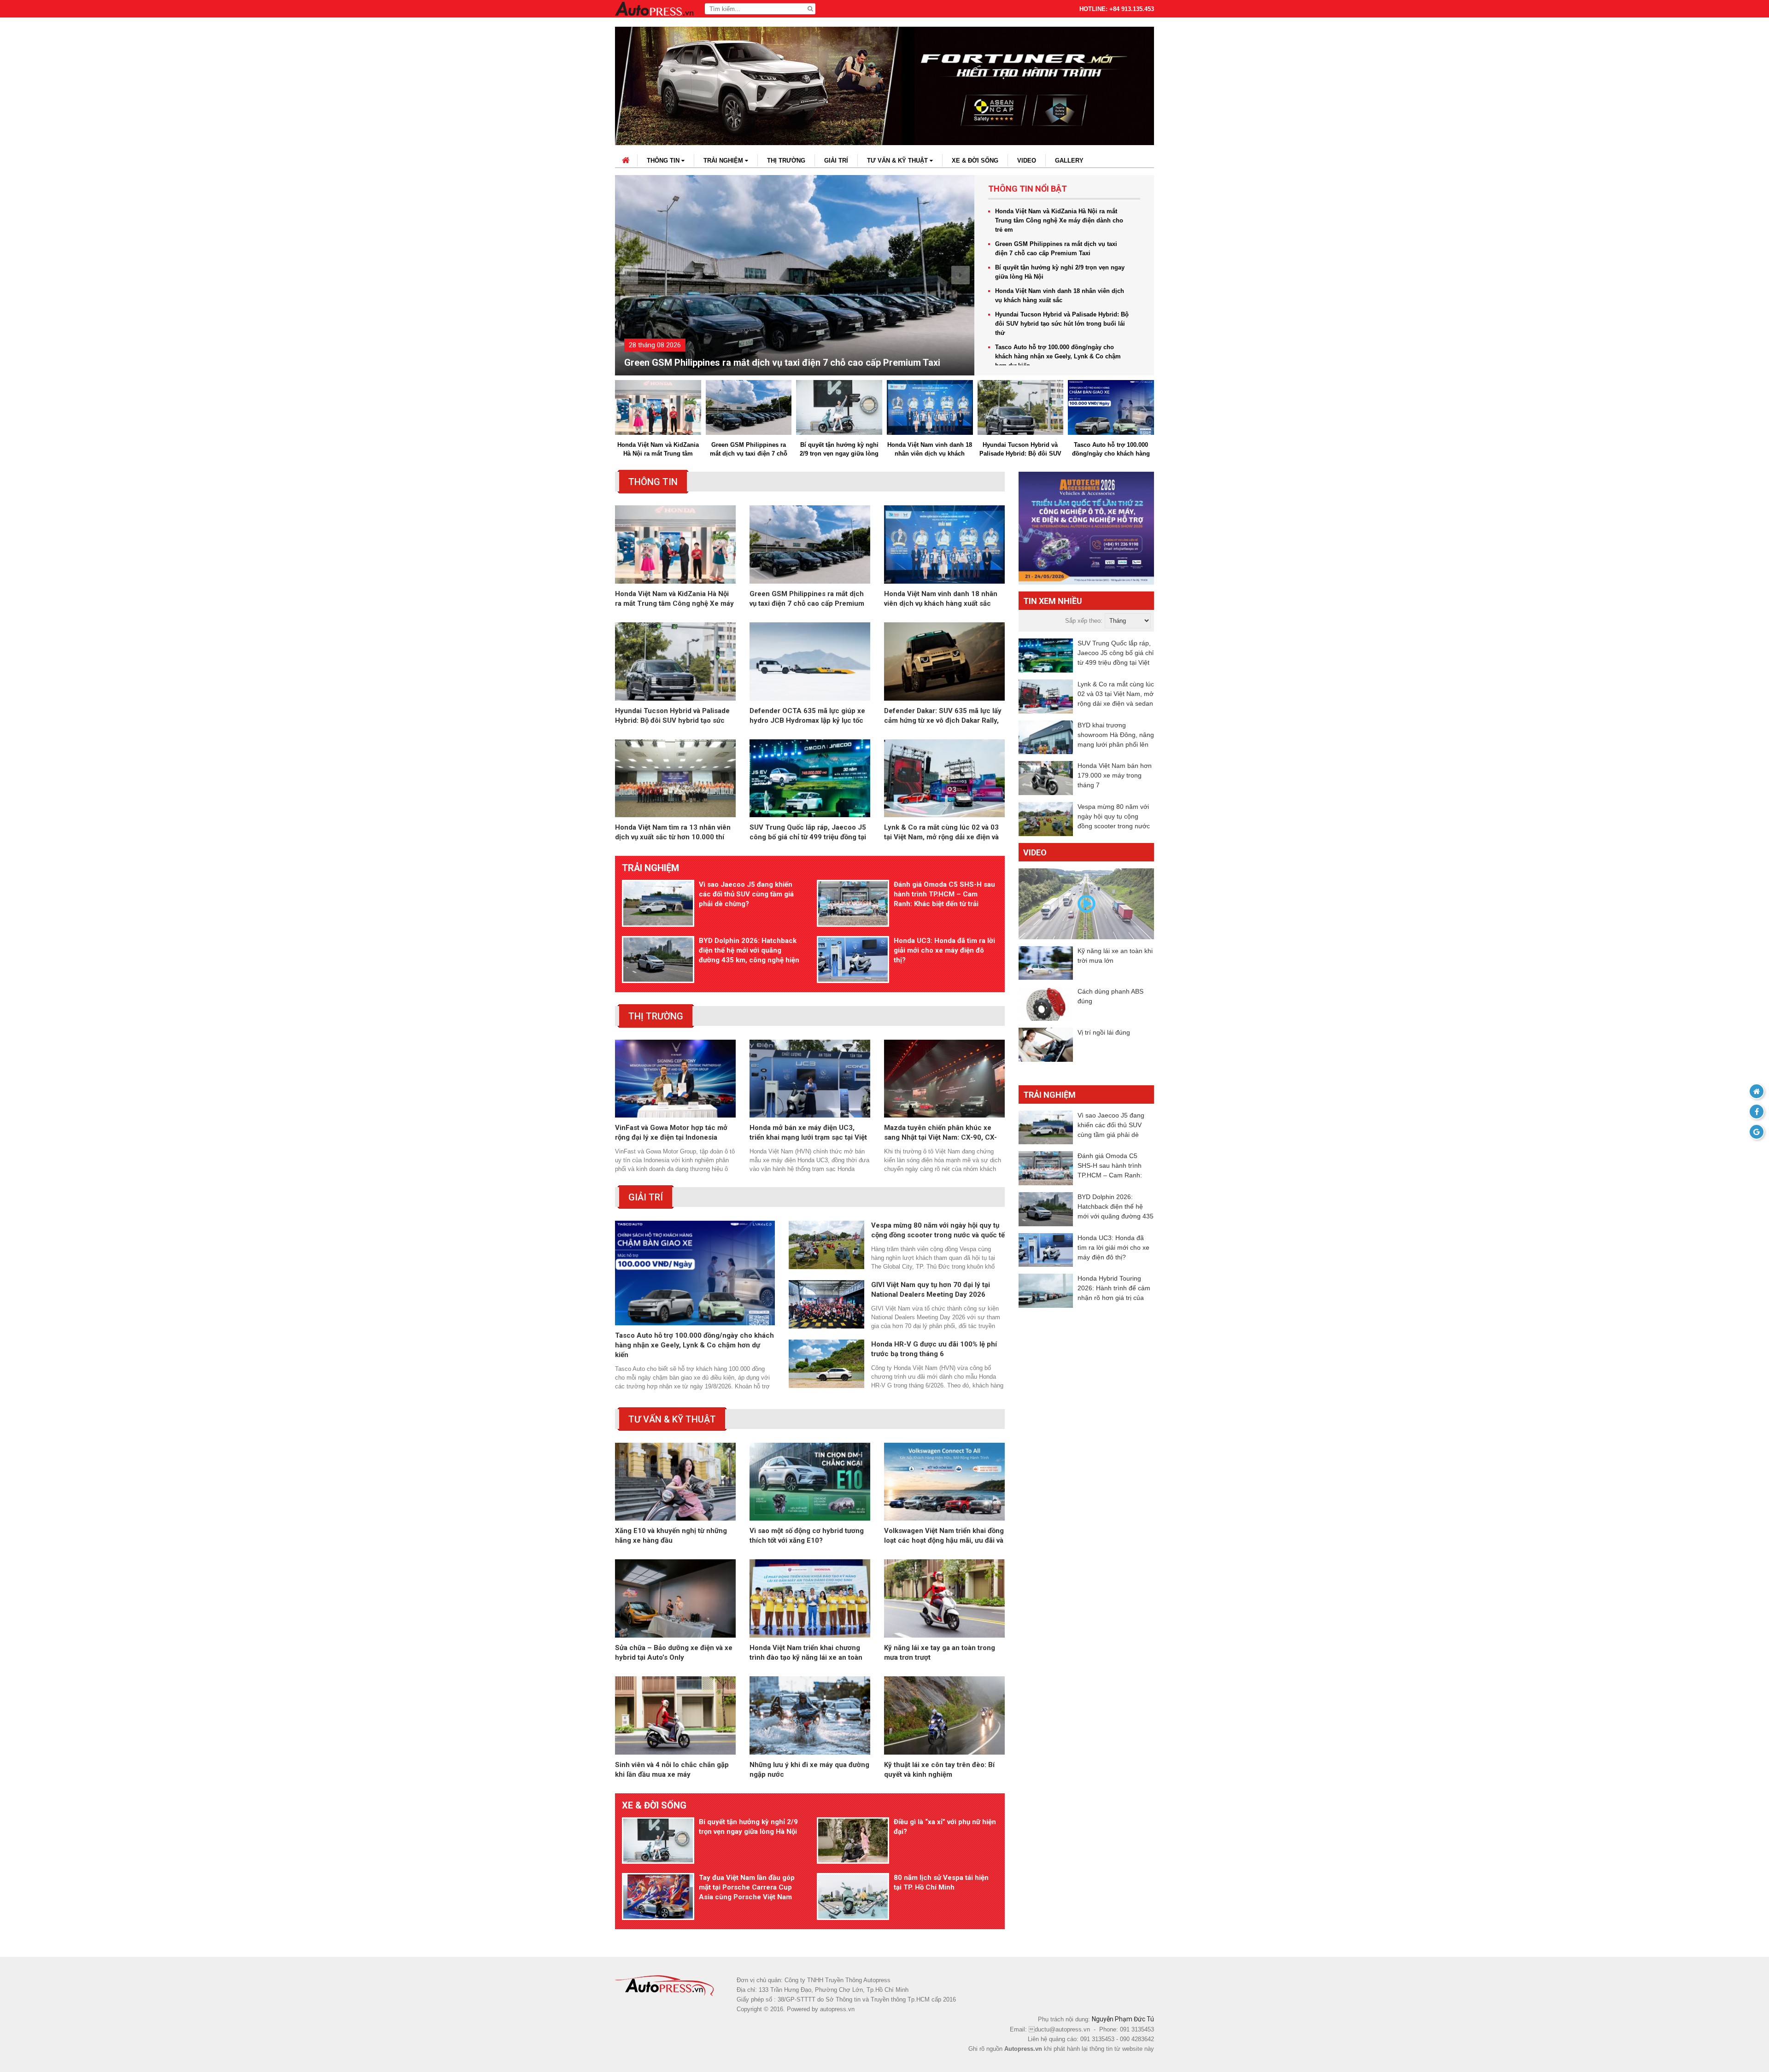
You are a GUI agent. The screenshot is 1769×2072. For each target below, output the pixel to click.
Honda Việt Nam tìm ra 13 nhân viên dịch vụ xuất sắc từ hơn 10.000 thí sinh (673, 833)
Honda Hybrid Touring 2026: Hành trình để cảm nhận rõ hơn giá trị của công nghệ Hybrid (1114, 1289)
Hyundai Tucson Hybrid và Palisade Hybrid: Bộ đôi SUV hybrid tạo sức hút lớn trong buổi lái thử (1062, 324)
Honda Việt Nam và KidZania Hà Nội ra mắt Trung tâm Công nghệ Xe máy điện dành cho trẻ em (1059, 220)
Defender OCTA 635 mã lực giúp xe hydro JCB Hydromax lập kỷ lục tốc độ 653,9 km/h (807, 716)
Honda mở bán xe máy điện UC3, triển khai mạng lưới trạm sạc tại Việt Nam (808, 1133)
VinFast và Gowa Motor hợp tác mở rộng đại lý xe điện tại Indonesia (671, 1133)
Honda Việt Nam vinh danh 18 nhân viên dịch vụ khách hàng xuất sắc (1060, 296)
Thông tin (664, 161)
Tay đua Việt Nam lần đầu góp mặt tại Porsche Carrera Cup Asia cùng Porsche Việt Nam (747, 1887)
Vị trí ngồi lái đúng (1104, 1032)
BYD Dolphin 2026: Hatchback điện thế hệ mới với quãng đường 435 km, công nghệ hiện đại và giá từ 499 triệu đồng (749, 951)
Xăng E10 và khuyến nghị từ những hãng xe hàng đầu (671, 1536)
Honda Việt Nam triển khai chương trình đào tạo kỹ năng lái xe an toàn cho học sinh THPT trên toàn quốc (806, 1653)
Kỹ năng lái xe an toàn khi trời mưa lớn (1115, 956)
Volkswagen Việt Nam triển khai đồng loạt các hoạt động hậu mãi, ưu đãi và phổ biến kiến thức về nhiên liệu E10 (944, 1536)
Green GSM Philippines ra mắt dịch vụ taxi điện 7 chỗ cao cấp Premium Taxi (1056, 249)
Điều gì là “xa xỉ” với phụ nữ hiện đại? (945, 1827)
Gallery (1069, 161)
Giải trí (836, 161)
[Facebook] (1757, 1112)
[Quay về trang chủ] (1757, 1091)
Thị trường (786, 161)
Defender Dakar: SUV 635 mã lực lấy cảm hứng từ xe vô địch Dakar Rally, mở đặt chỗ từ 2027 (943, 716)
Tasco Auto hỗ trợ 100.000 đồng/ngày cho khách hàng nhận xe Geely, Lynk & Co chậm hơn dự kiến (1058, 356)
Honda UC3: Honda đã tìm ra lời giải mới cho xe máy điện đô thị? (944, 950)
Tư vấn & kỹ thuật (898, 161)
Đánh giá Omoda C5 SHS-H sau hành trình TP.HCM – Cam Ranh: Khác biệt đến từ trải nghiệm (944, 895)
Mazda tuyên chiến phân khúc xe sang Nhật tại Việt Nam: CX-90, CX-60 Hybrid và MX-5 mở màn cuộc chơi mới (940, 1133)
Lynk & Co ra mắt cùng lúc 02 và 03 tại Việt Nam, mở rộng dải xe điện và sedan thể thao (941, 833)
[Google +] (1757, 1132)
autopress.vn (837, 2009)
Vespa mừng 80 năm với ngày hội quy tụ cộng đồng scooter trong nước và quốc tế (938, 1230)
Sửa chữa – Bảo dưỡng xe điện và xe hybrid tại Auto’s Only (674, 1653)
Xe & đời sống (975, 161)
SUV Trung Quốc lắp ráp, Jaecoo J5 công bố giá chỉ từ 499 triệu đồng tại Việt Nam (808, 833)
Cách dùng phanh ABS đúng (1110, 996)
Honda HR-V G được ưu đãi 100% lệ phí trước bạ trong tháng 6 (934, 1349)
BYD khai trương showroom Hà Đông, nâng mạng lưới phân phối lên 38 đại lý (1116, 735)
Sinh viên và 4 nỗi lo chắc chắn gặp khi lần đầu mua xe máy (672, 1770)
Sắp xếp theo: (1084, 621)
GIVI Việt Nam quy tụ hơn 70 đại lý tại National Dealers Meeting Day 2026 (931, 1290)
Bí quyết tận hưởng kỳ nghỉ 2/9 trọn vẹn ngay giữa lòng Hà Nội (753, 363)
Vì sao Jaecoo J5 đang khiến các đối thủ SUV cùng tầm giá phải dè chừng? (746, 894)
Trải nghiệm (724, 161)
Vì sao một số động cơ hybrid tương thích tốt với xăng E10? (807, 1536)
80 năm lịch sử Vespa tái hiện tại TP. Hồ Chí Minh (941, 1882)
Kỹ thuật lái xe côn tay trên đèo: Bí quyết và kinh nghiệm (939, 1770)
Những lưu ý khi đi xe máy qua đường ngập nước (809, 1770)
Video (1027, 161)
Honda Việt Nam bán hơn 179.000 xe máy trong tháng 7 (1115, 775)
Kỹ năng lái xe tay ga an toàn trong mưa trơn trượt (940, 1653)
